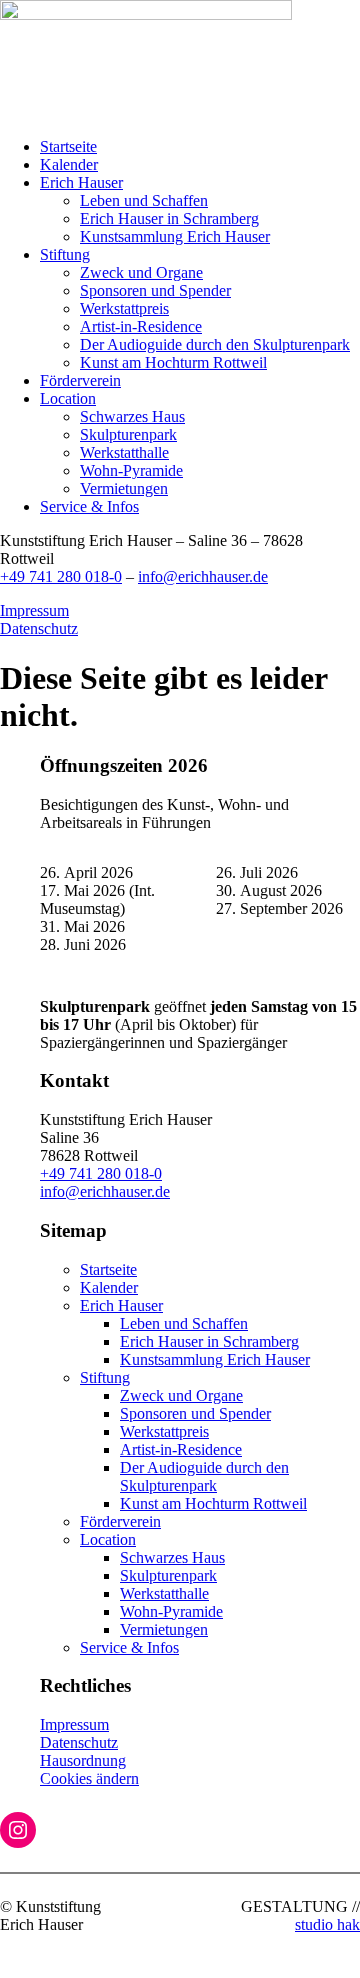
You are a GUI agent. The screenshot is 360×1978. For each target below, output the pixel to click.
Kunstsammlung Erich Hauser (175, 236)
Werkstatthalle (124, 452)
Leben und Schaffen (144, 200)
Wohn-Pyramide (131, 470)
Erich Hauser (81, 182)
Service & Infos (89, 506)
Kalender (69, 164)
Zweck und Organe (141, 272)
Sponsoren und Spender (155, 290)
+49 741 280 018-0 (61, 576)
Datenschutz (39, 628)
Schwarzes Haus (132, 416)
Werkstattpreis (124, 308)
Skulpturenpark (128, 434)
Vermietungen (124, 488)
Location (68, 398)
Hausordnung (83, 1760)
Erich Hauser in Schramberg (169, 218)
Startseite (68, 146)
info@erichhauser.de (203, 576)
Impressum (34, 610)
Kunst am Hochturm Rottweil (173, 362)
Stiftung (65, 254)
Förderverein (80, 380)
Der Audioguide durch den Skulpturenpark (215, 344)
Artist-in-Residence (141, 326)
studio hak (327, 1924)
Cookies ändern (89, 1778)
